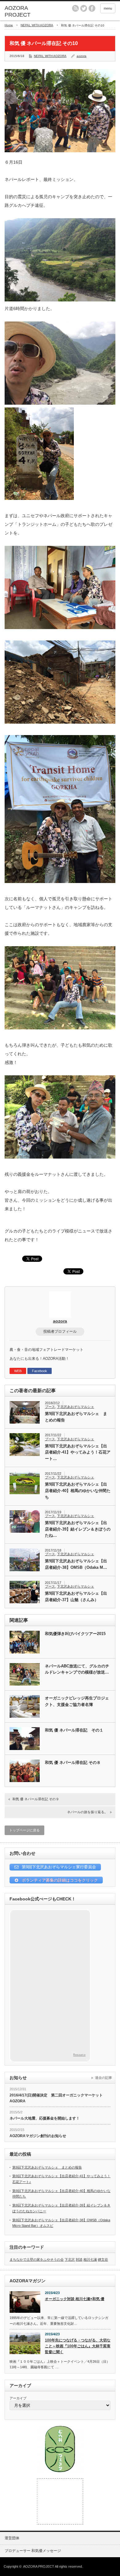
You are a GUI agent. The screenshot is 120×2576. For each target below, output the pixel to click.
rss (75, 8)
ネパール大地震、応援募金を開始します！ (45, 2118)
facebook (92, 8)
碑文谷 (103, 2259)
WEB (18, 1371)
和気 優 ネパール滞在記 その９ (36, 1799)
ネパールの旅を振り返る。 (87, 1812)
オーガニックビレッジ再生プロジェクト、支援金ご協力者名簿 (77, 1701)
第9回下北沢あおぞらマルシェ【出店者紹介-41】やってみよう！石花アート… (78, 1452)
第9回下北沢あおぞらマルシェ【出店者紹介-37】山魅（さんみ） (76, 1597)
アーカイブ (18, 2398)
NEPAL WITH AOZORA (37, 25)
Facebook (40, 1371)
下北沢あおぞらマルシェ (76, 1407)
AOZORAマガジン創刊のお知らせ (38, 2136)
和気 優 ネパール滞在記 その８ (73, 1762)
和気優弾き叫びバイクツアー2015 (75, 1634)
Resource (79, 2055)
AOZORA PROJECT (39, 2566)
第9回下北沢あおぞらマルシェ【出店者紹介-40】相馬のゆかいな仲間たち (78, 1491)
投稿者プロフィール (60, 1331)
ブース (50, 1407)
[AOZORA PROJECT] (29, 12)
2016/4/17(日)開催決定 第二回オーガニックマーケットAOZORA (56, 2098)
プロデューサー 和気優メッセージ (33, 2551)
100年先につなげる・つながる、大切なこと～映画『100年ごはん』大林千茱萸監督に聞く (78, 2346)
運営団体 (12, 2538)
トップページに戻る (24, 1830)
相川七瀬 (90, 2259)
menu (108, 8)
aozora (82, 56)
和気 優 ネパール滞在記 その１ (74, 1730)
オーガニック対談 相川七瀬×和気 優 (75, 2299)
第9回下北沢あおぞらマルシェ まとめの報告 (76, 1417)
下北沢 (70, 2259)
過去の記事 (104, 2078)
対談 (79, 2259)
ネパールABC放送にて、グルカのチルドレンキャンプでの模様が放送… (77, 1669)
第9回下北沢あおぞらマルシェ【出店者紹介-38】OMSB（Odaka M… (76, 1564)
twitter (84, 8)
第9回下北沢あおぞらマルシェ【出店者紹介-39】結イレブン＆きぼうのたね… (78, 1529)
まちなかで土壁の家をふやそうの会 (37, 2259)
